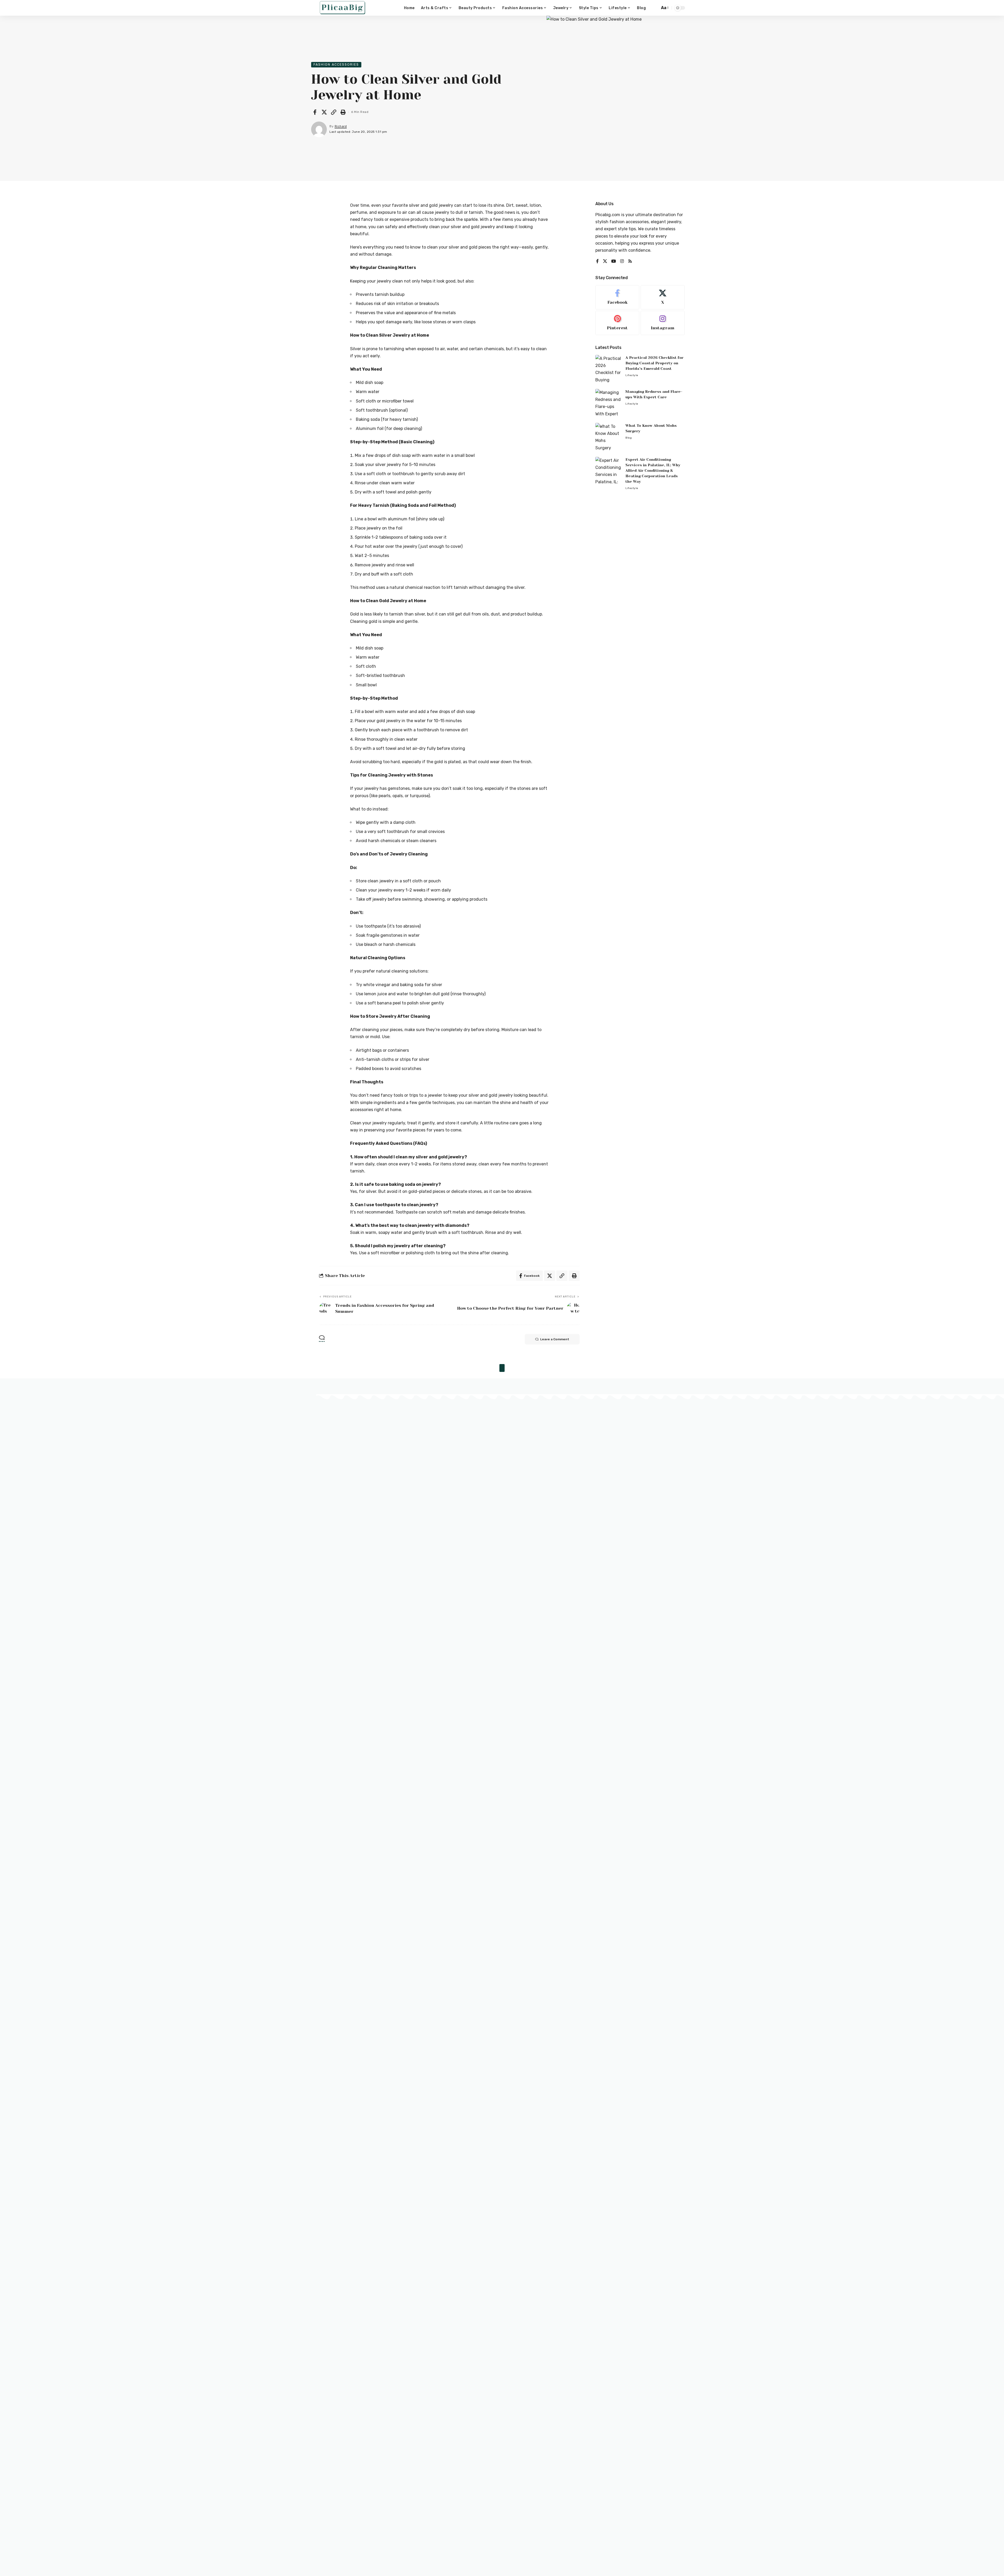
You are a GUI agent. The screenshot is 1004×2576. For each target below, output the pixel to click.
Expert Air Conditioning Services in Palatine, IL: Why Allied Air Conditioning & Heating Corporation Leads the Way (653, 470)
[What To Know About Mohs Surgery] (608, 437)
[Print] (343, 112)
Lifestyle (632, 375)
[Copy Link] (334, 112)
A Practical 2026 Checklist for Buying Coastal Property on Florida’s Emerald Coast (654, 363)
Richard (341, 126)
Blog (629, 438)
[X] (605, 261)
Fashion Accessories (336, 64)
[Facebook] (597, 261)
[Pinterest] (617, 323)
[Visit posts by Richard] (319, 129)
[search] (654, 8)
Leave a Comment (555, 1339)
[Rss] (630, 261)
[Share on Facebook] (315, 112)
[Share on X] (324, 112)
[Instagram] (622, 261)
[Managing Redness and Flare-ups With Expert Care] (608, 403)
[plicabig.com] (343, 8)
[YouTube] (614, 261)
